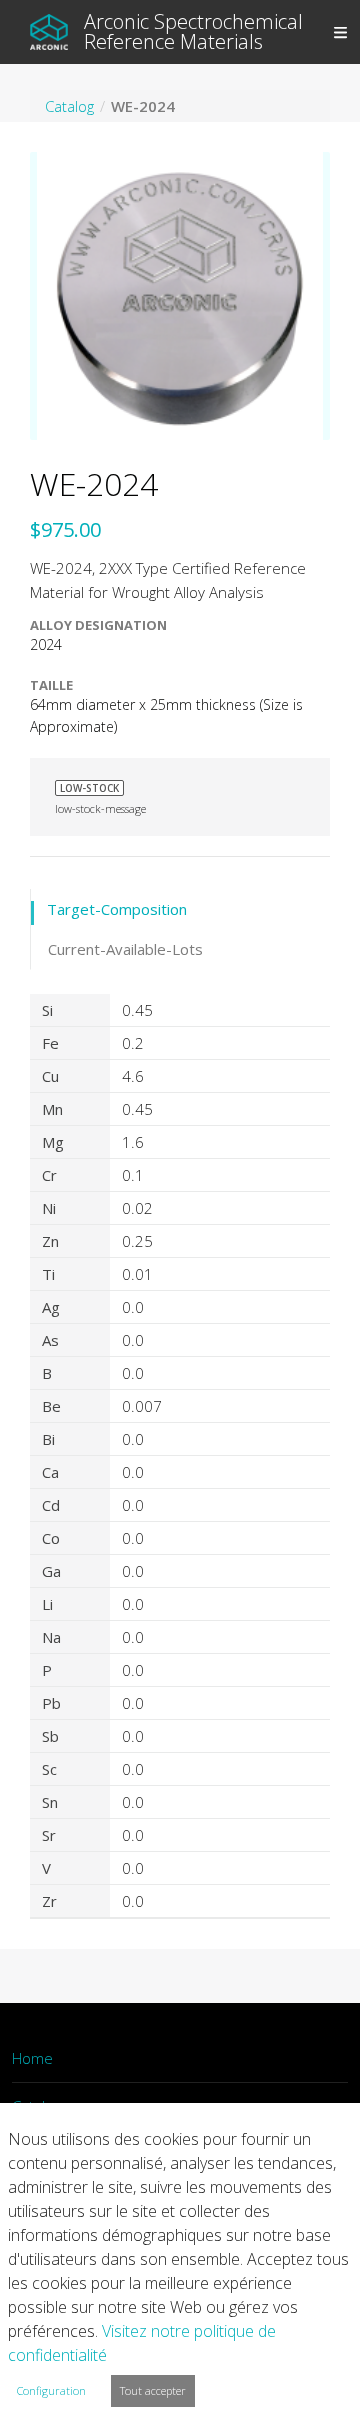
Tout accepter (153, 2390)
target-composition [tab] (117, 909)
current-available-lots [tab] (125, 949)
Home (32, 2058)
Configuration (51, 2390)
